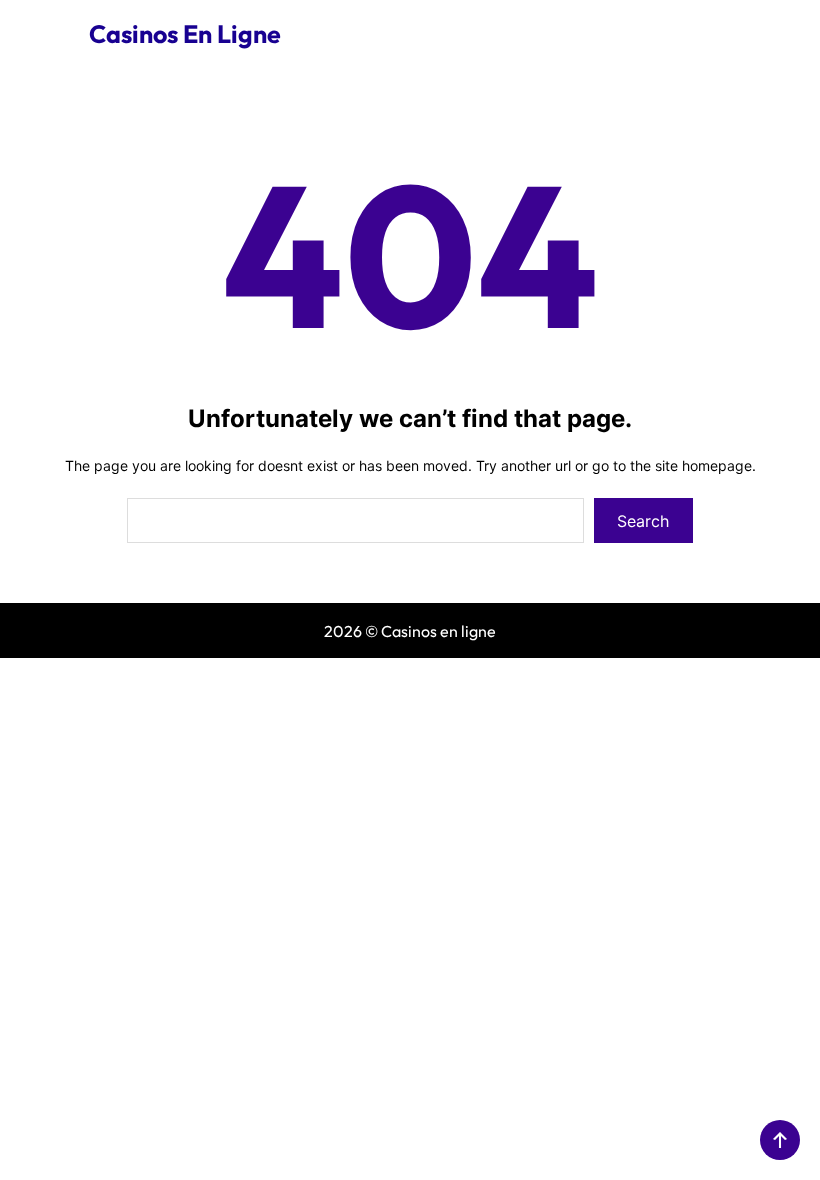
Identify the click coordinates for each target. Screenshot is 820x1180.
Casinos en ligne (185, 34)
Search (643, 521)
